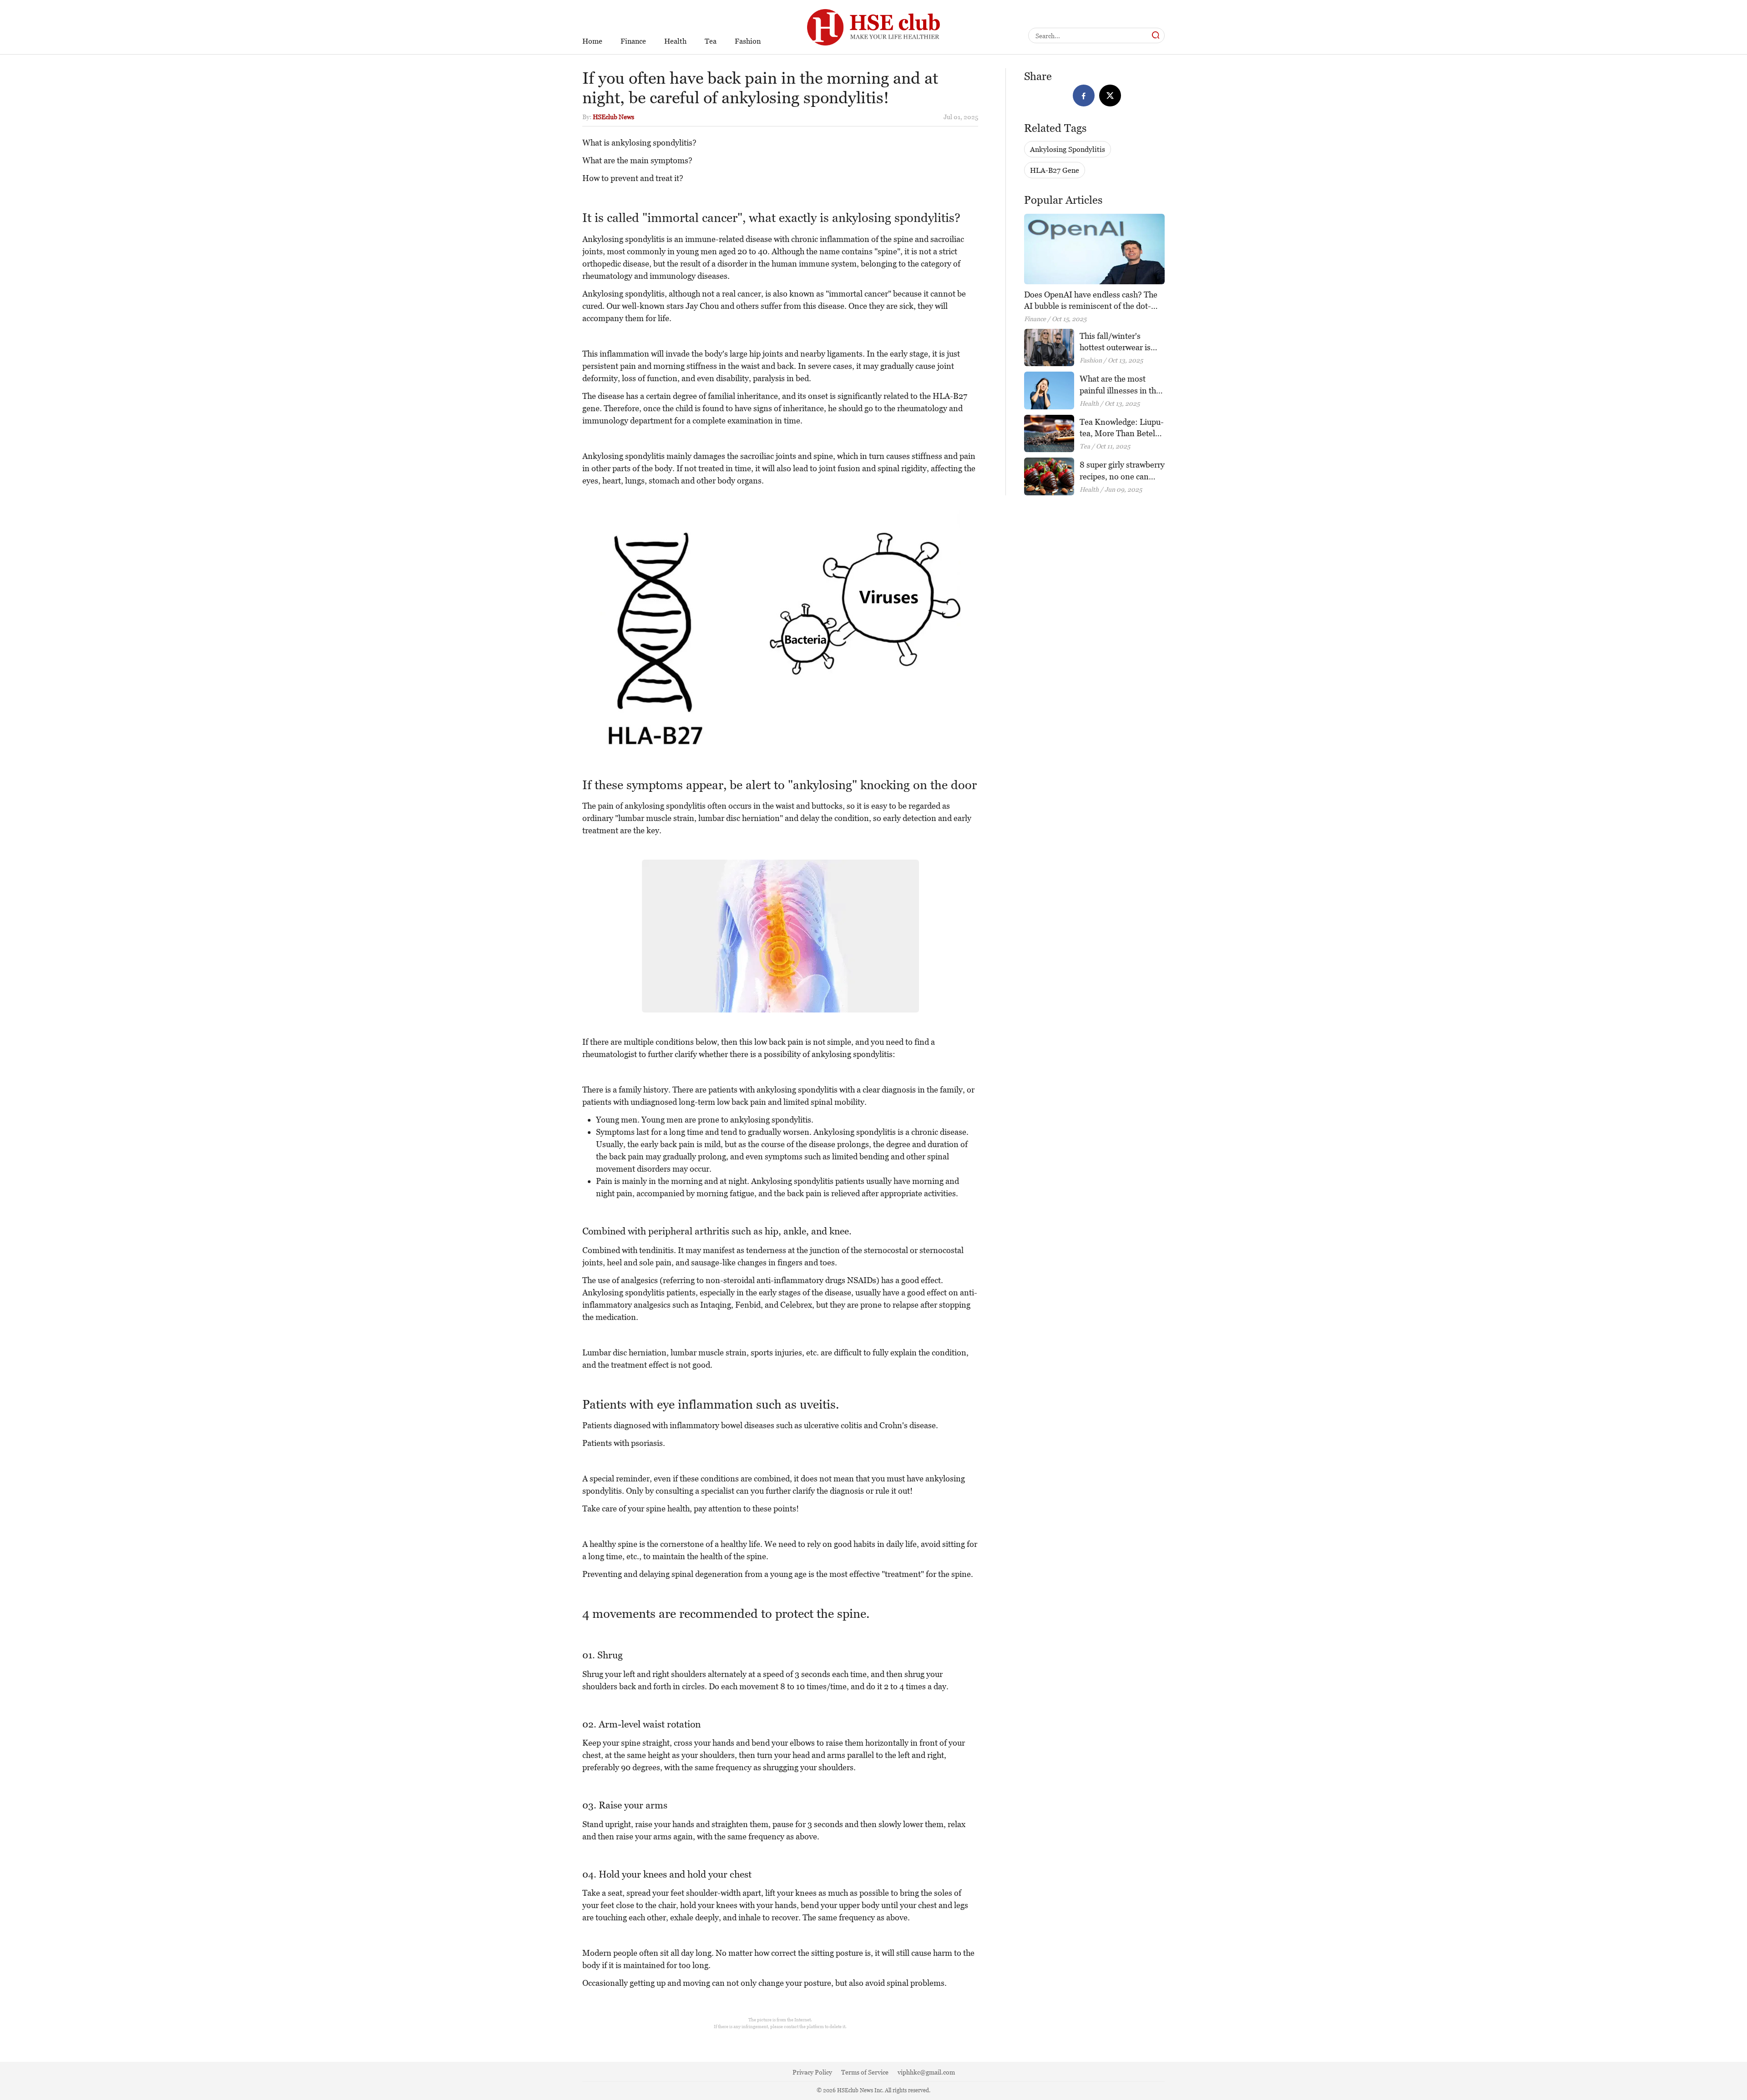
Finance (633, 41)
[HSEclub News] (873, 5)
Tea (711, 41)
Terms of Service (865, 2072)
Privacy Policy (812, 2072)
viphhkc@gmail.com (926, 2072)
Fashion (748, 41)
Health (675, 41)
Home (592, 41)
